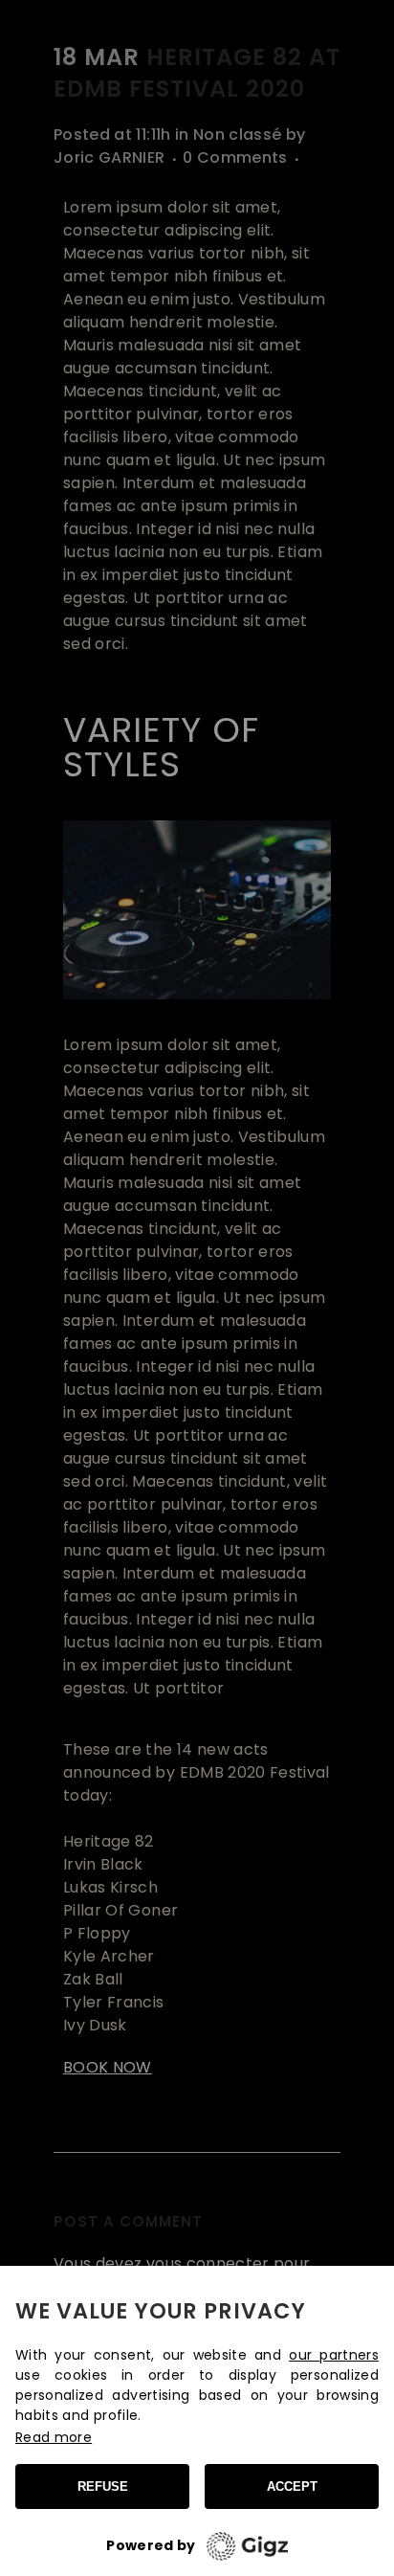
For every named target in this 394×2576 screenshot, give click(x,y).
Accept (292, 2486)
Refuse (103, 2486)
